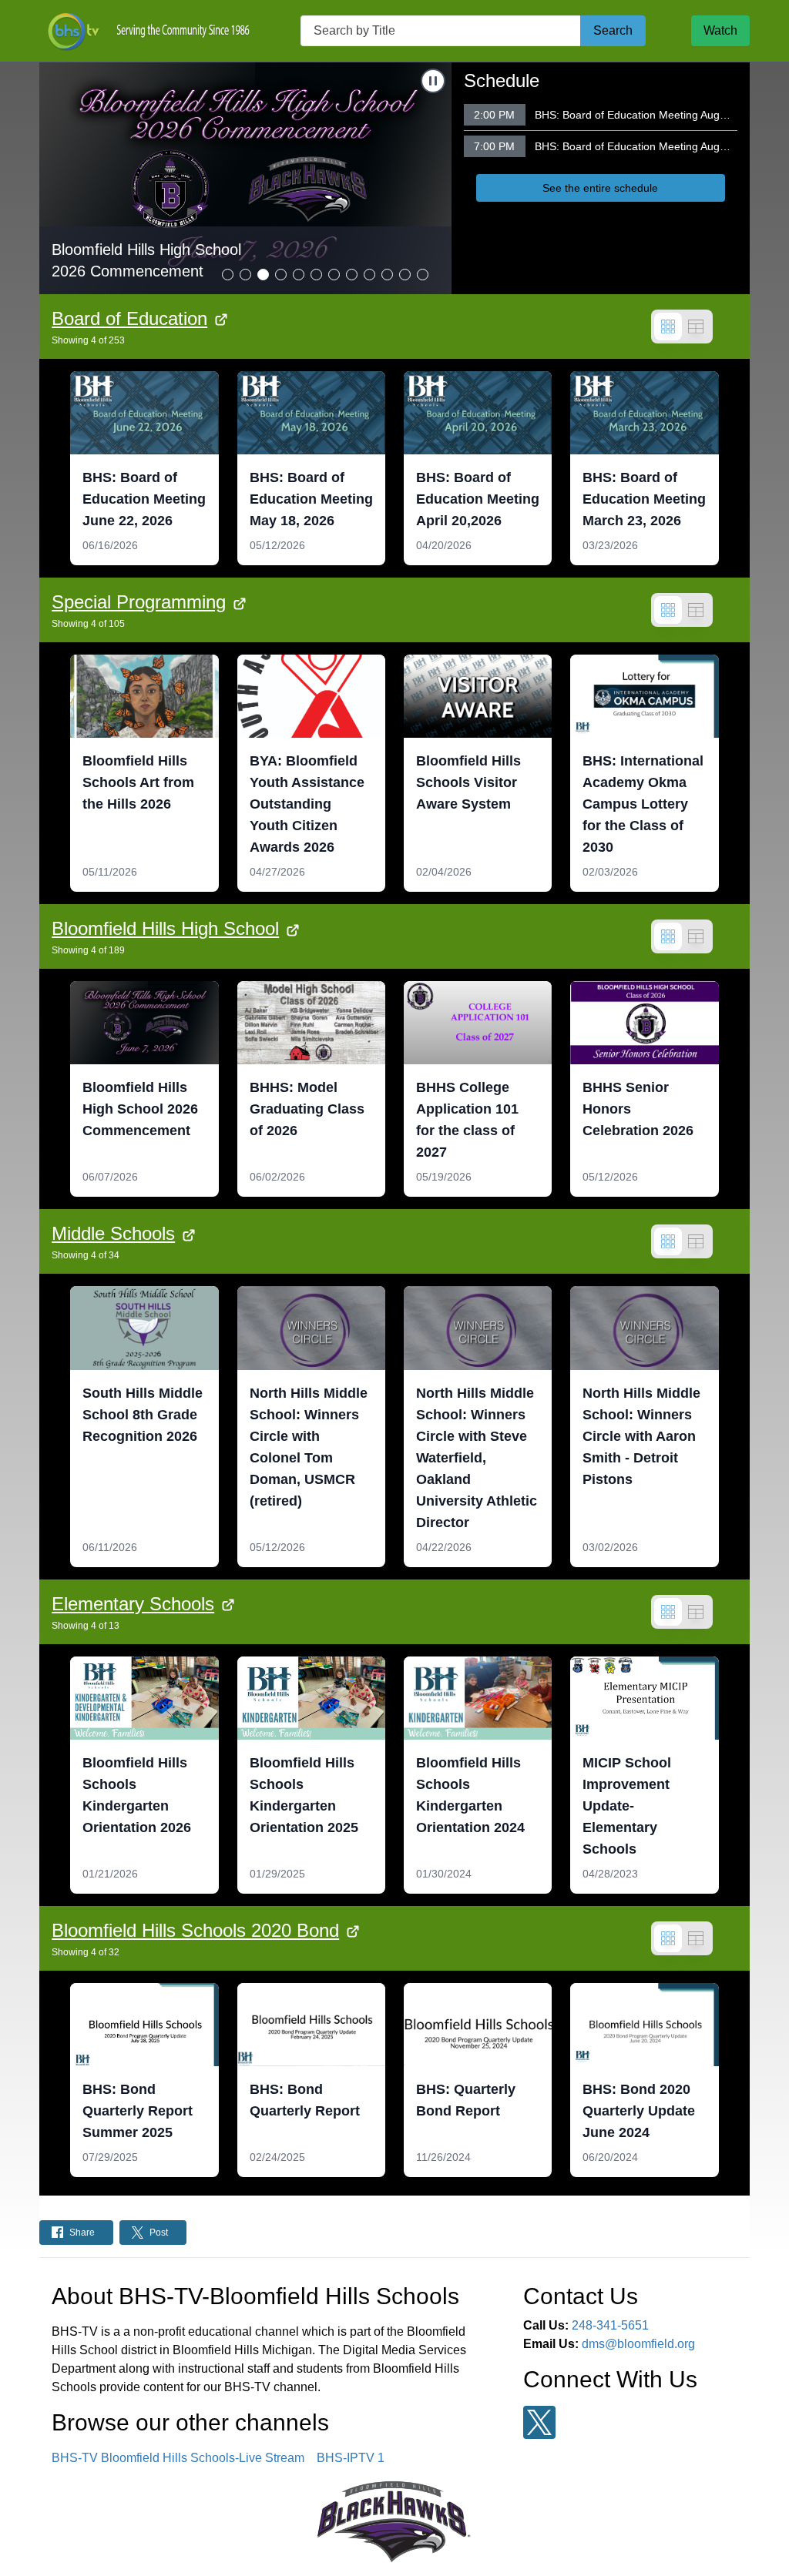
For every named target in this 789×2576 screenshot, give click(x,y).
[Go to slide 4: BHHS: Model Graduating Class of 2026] (281, 275)
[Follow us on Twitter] (539, 2422)
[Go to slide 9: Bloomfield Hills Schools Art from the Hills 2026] (369, 275)
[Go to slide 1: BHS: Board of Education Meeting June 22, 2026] (228, 275)
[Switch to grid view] (668, 327)
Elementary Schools (133, 1604)
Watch (720, 30)
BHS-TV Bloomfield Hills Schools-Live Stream (178, 2458)
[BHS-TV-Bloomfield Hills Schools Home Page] (147, 31)
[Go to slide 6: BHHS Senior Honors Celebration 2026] (316, 275)
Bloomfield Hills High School (165, 928)
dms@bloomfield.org (638, 2344)
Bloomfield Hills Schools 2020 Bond (195, 1930)
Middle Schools (113, 1233)
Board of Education (129, 318)
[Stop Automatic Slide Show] (433, 81)
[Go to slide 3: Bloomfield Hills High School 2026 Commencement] (263, 275)
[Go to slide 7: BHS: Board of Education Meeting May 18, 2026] (334, 275)
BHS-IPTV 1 (351, 2458)
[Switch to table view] (696, 327)
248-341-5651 (610, 2325)
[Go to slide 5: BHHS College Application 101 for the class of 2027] (299, 275)
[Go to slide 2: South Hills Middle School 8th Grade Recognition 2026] (245, 275)
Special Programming (139, 602)
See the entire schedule (600, 188)
